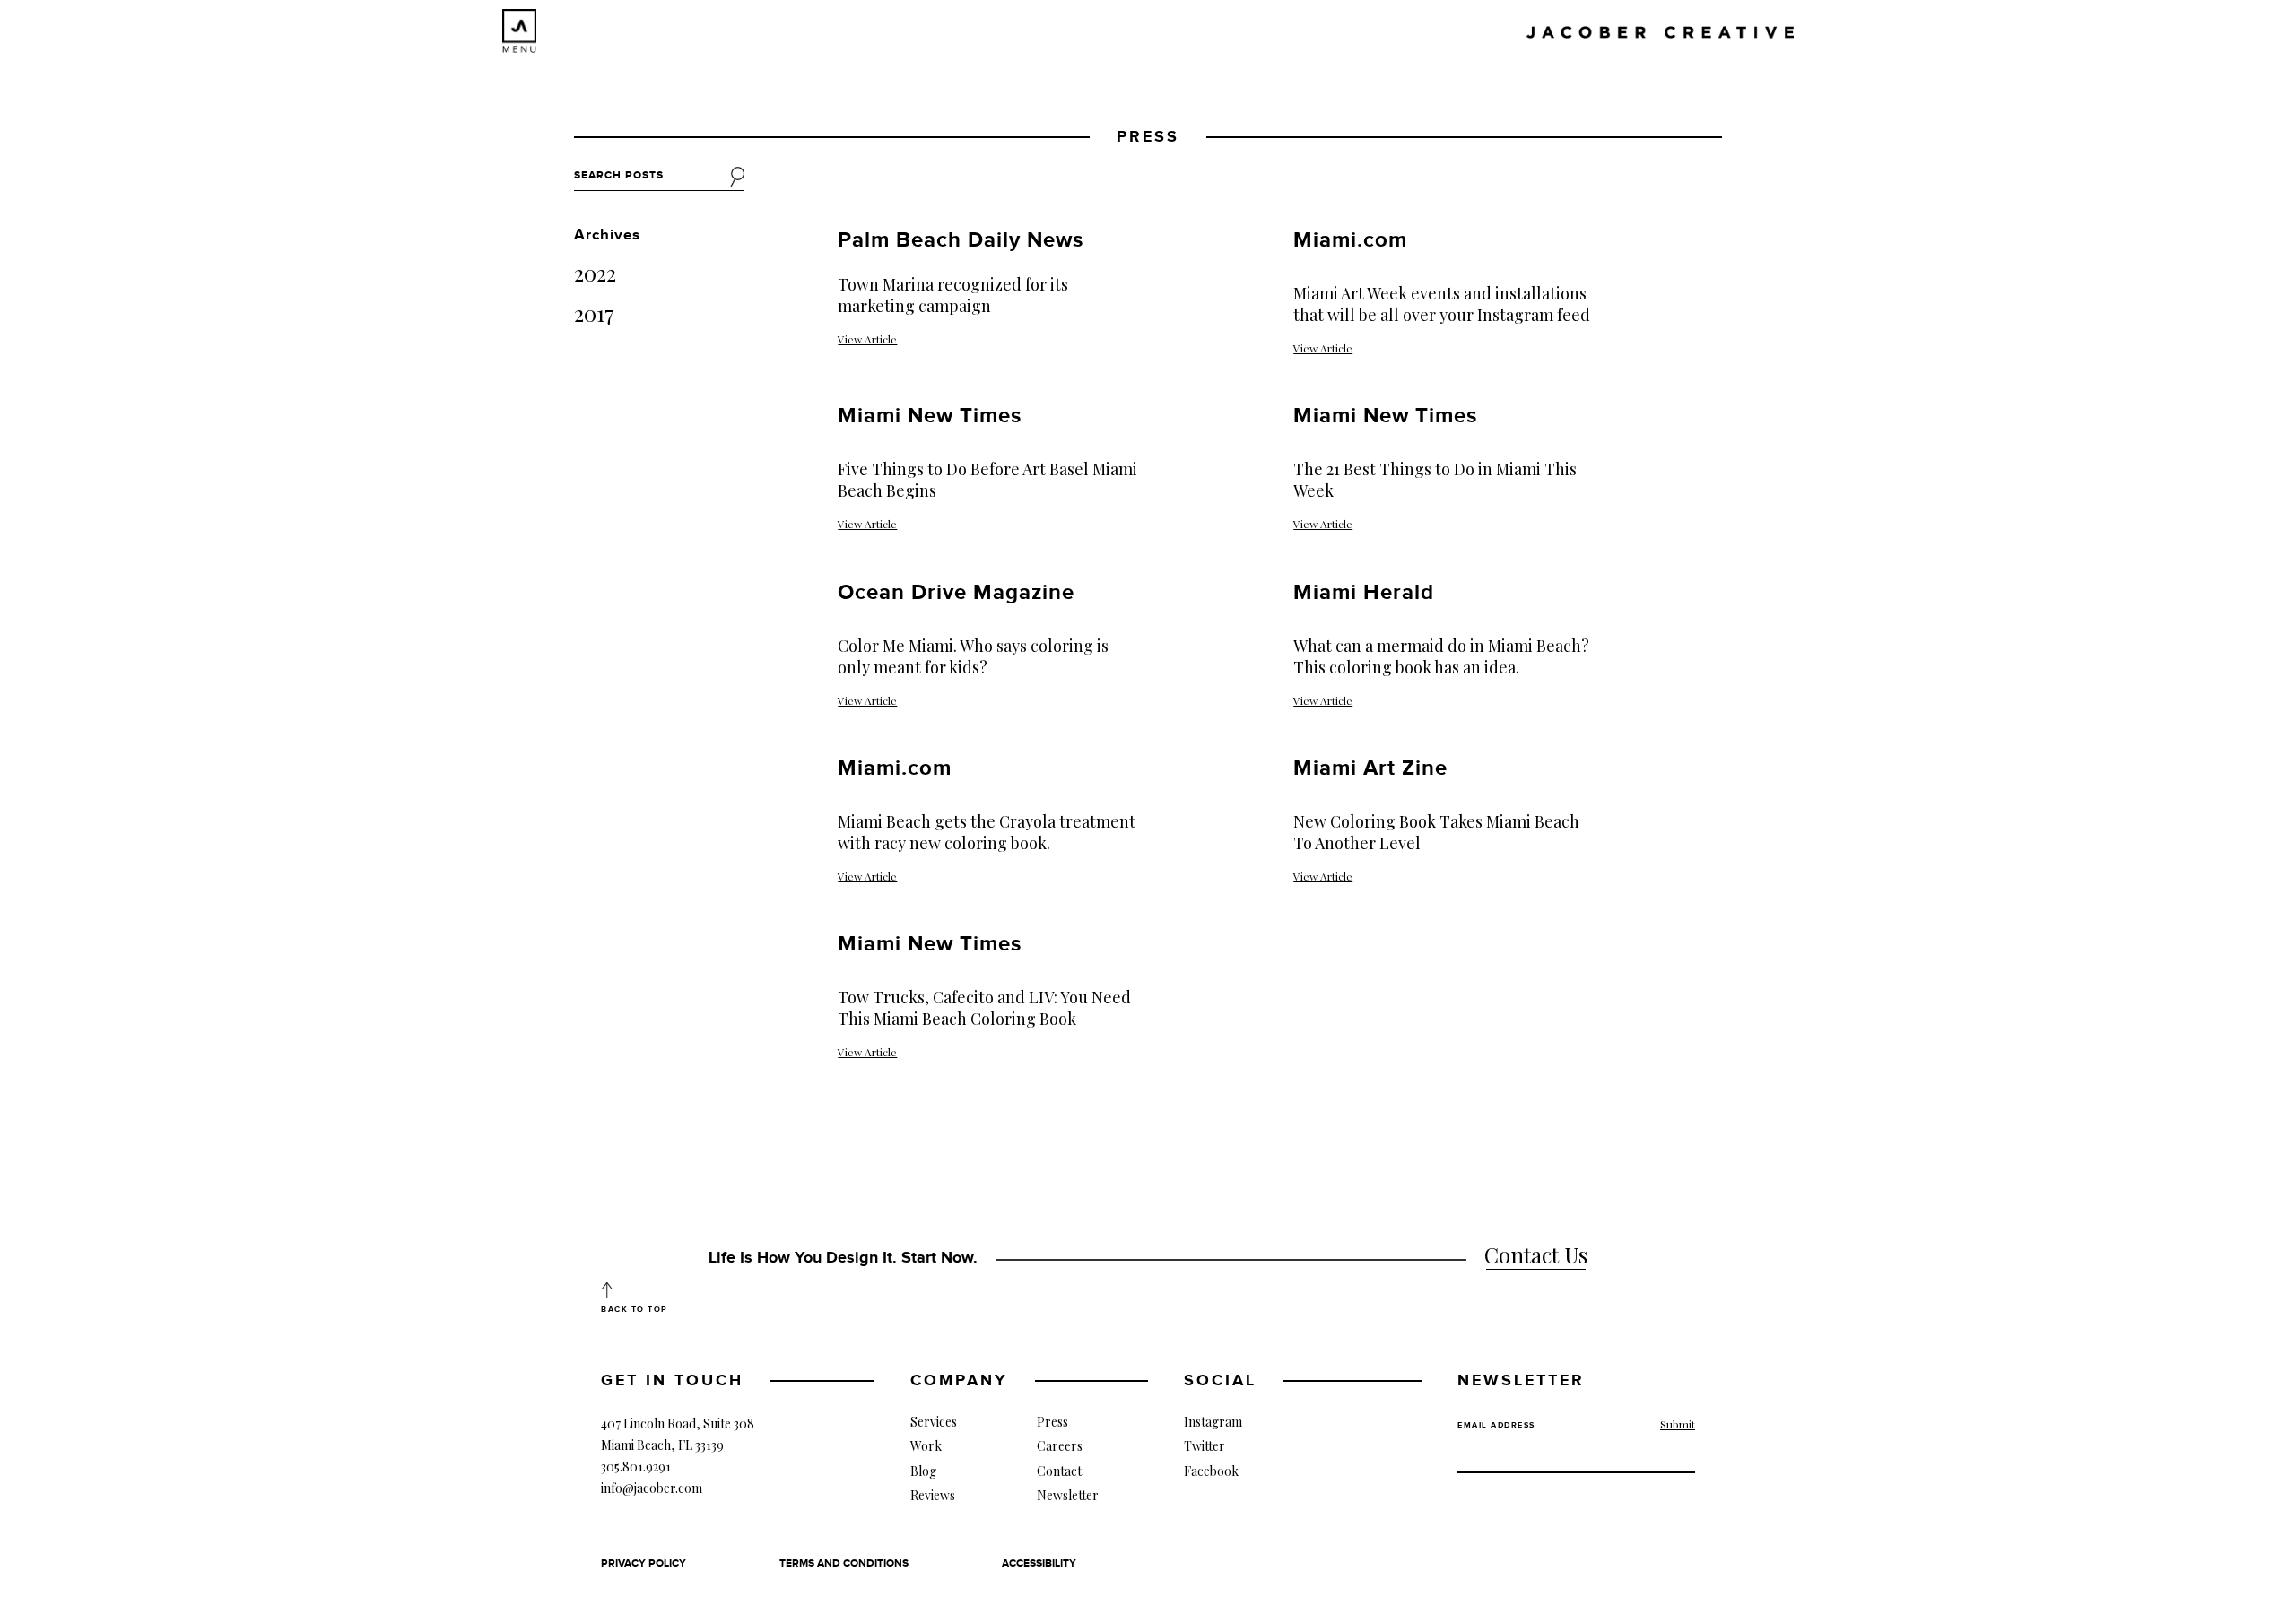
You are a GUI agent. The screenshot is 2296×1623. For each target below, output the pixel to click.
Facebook (1211, 1471)
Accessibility (1039, 1563)
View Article (867, 339)
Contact (1059, 1471)
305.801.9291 (636, 1467)
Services (934, 1422)
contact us (1536, 1254)
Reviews (933, 1495)
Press (1052, 1422)
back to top (635, 1310)
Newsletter (1068, 1495)
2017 (594, 313)
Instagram (1213, 1422)
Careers (1060, 1446)
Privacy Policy (644, 1563)
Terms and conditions (844, 1563)
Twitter (1205, 1446)
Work (926, 1446)
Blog (923, 1471)
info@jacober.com (652, 1488)
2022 (595, 273)
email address (1496, 1425)
